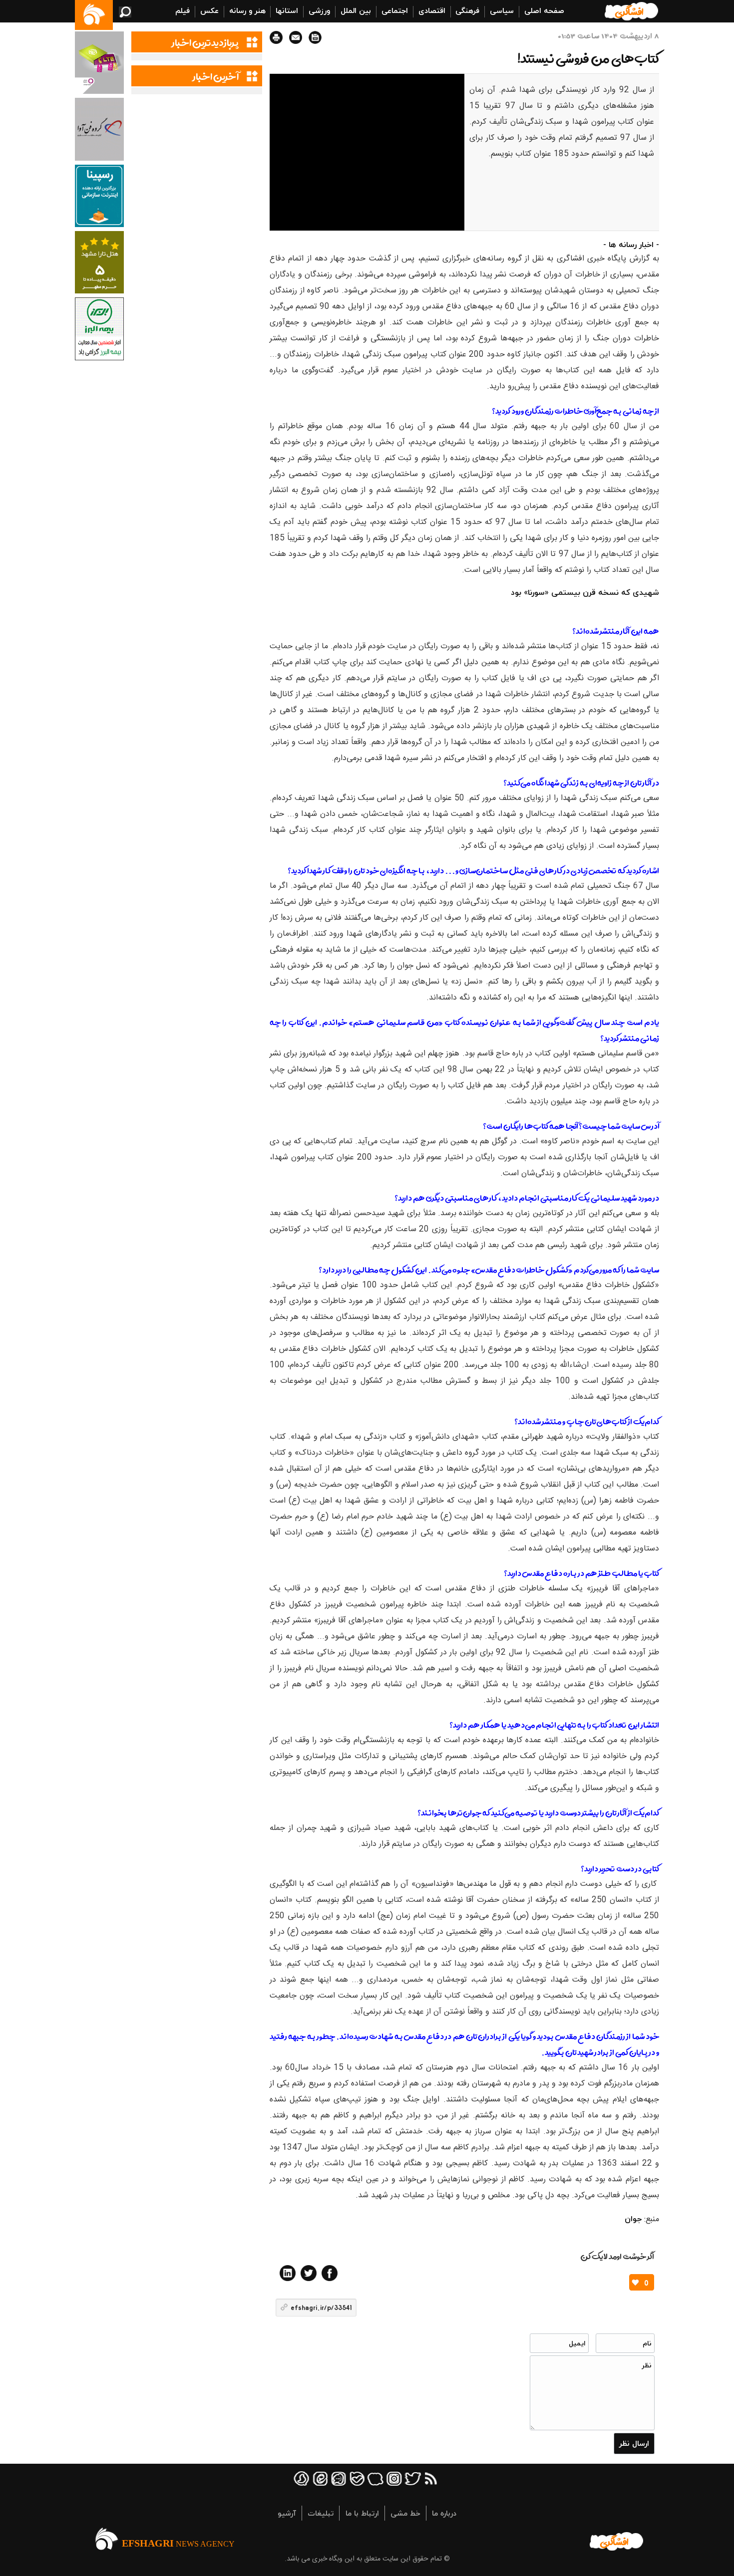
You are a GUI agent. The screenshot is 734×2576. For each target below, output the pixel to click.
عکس (209, 10)
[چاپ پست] (276, 37)
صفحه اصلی (544, 10)
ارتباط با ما (362, 2513)
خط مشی (405, 2513)
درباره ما (444, 2513)
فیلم (183, 10)
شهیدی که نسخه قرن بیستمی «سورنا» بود (585, 592)
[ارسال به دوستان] (296, 37)
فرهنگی (467, 10)
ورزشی (319, 10)
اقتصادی (432, 10)
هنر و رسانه (247, 10)
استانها (287, 10)
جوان (633, 2219)
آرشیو (287, 2513)
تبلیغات (321, 2513)
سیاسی (502, 10)
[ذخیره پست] (315, 37)
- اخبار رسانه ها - (631, 245)
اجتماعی (395, 10)
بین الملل (356, 10)
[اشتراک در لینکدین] (288, 2273)
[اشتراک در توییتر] (309, 2273)
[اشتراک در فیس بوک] (330, 2273)
